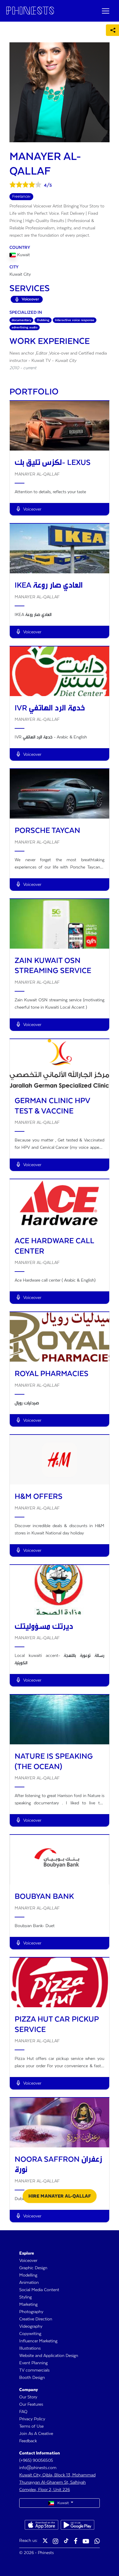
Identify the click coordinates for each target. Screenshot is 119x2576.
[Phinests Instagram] (56, 2542)
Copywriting (30, 2334)
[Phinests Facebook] (76, 2542)
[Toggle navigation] (106, 11)
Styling (25, 2297)
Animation (29, 2283)
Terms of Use (31, 2426)
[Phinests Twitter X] (45, 2542)
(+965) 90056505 (36, 2461)
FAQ (23, 2412)
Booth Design (32, 2378)
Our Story (28, 2397)
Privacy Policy (32, 2419)
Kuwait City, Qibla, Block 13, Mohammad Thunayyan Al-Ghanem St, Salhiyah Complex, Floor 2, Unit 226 (57, 2482)
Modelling (28, 2275)
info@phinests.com (38, 2468)
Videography (31, 2327)
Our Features (31, 2404)
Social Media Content (39, 2290)
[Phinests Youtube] (86, 2542)
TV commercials (34, 2370)
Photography (31, 2312)
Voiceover (28, 2261)
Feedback (28, 2441)
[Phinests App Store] (41, 2525)
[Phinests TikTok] (66, 2542)
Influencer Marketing (38, 2341)
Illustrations (30, 2348)
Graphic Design (33, 2268)
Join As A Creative (36, 2434)
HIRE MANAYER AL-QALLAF (60, 2196)
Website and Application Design (49, 2356)
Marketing (28, 2305)
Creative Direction (36, 2319)
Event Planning (33, 2363)
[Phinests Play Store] (78, 2525)
